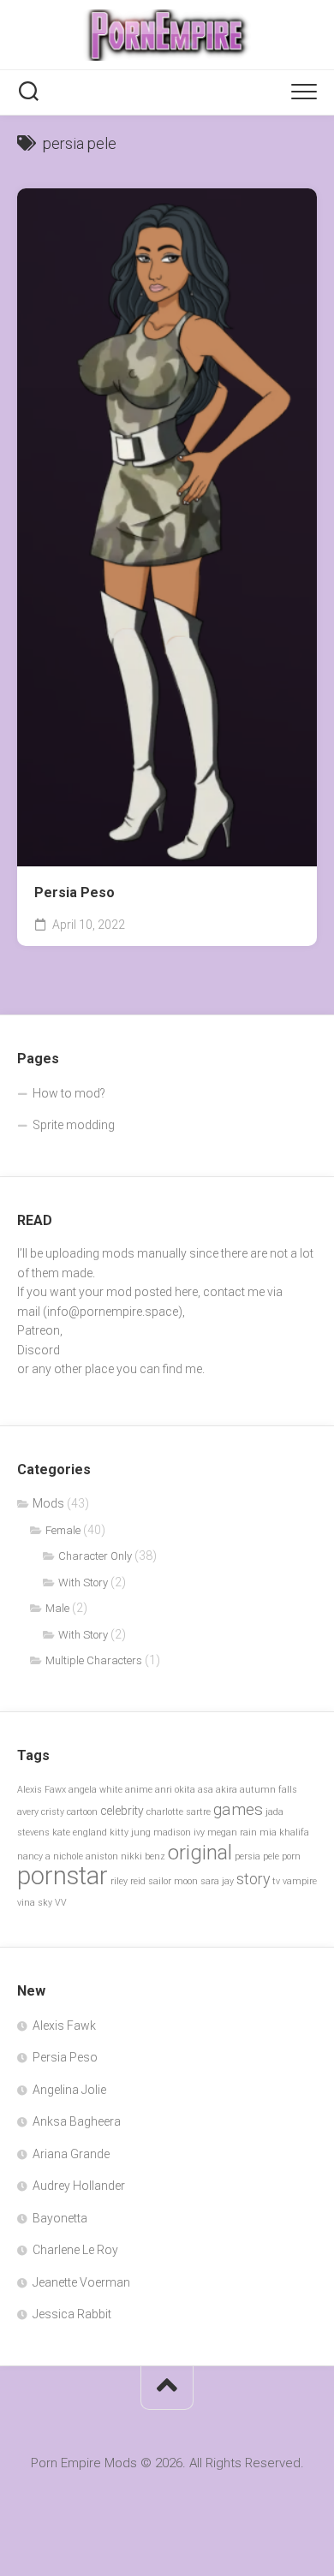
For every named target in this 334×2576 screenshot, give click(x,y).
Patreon (39, 1330)
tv (276, 1881)
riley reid (128, 1881)
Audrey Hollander (79, 2186)
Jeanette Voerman (81, 2282)
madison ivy (179, 1832)
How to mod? (69, 1093)
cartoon (82, 1812)
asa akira (218, 1790)
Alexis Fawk (64, 2026)
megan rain (232, 1832)
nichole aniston (86, 1856)
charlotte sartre (179, 1812)
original (200, 1853)
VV (61, 1903)
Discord (39, 1350)
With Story (83, 1582)
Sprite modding (74, 1125)
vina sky (35, 1903)
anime (139, 1790)
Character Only (95, 1556)
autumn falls (268, 1790)
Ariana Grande (71, 2154)
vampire (300, 1881)
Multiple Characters (94, 1660)
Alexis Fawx (42, 1790)
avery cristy (41, 1812)
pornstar (63, 1876)
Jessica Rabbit (72, 2314)
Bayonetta (60, 2218)
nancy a (34, 1856)
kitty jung (130, 1832)
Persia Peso (75, 892)
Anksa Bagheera (77, 2121)
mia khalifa (284, 1832)
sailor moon (173, 1881)
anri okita (175, 1790)
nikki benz (143, 1856)
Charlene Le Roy (75, 2250)
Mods (48, 1503)
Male (57, 1608)
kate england (80, 1832)
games (238, 1809)
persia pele (257, 1856)
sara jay (217, 1881)
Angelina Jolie (69, 2090)
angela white (95, 1790)
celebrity (122, 1811)
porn (291, 1856)
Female (63, 1530)
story (253, 1879)
